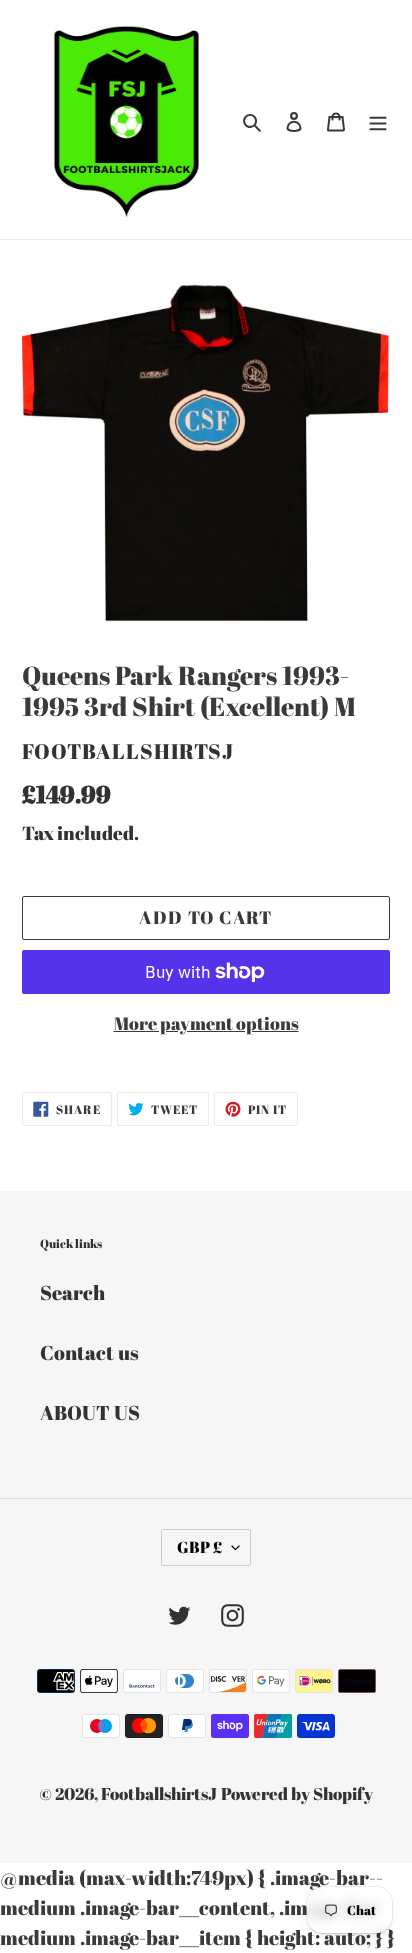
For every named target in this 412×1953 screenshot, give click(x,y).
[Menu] (378, 120)
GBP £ (199, 1547)
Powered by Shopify (297, 1793)
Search (72, 1292)
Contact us (89, 1352)
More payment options (206, 1023)
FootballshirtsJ (159, 1793)
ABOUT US (90, 1412)
